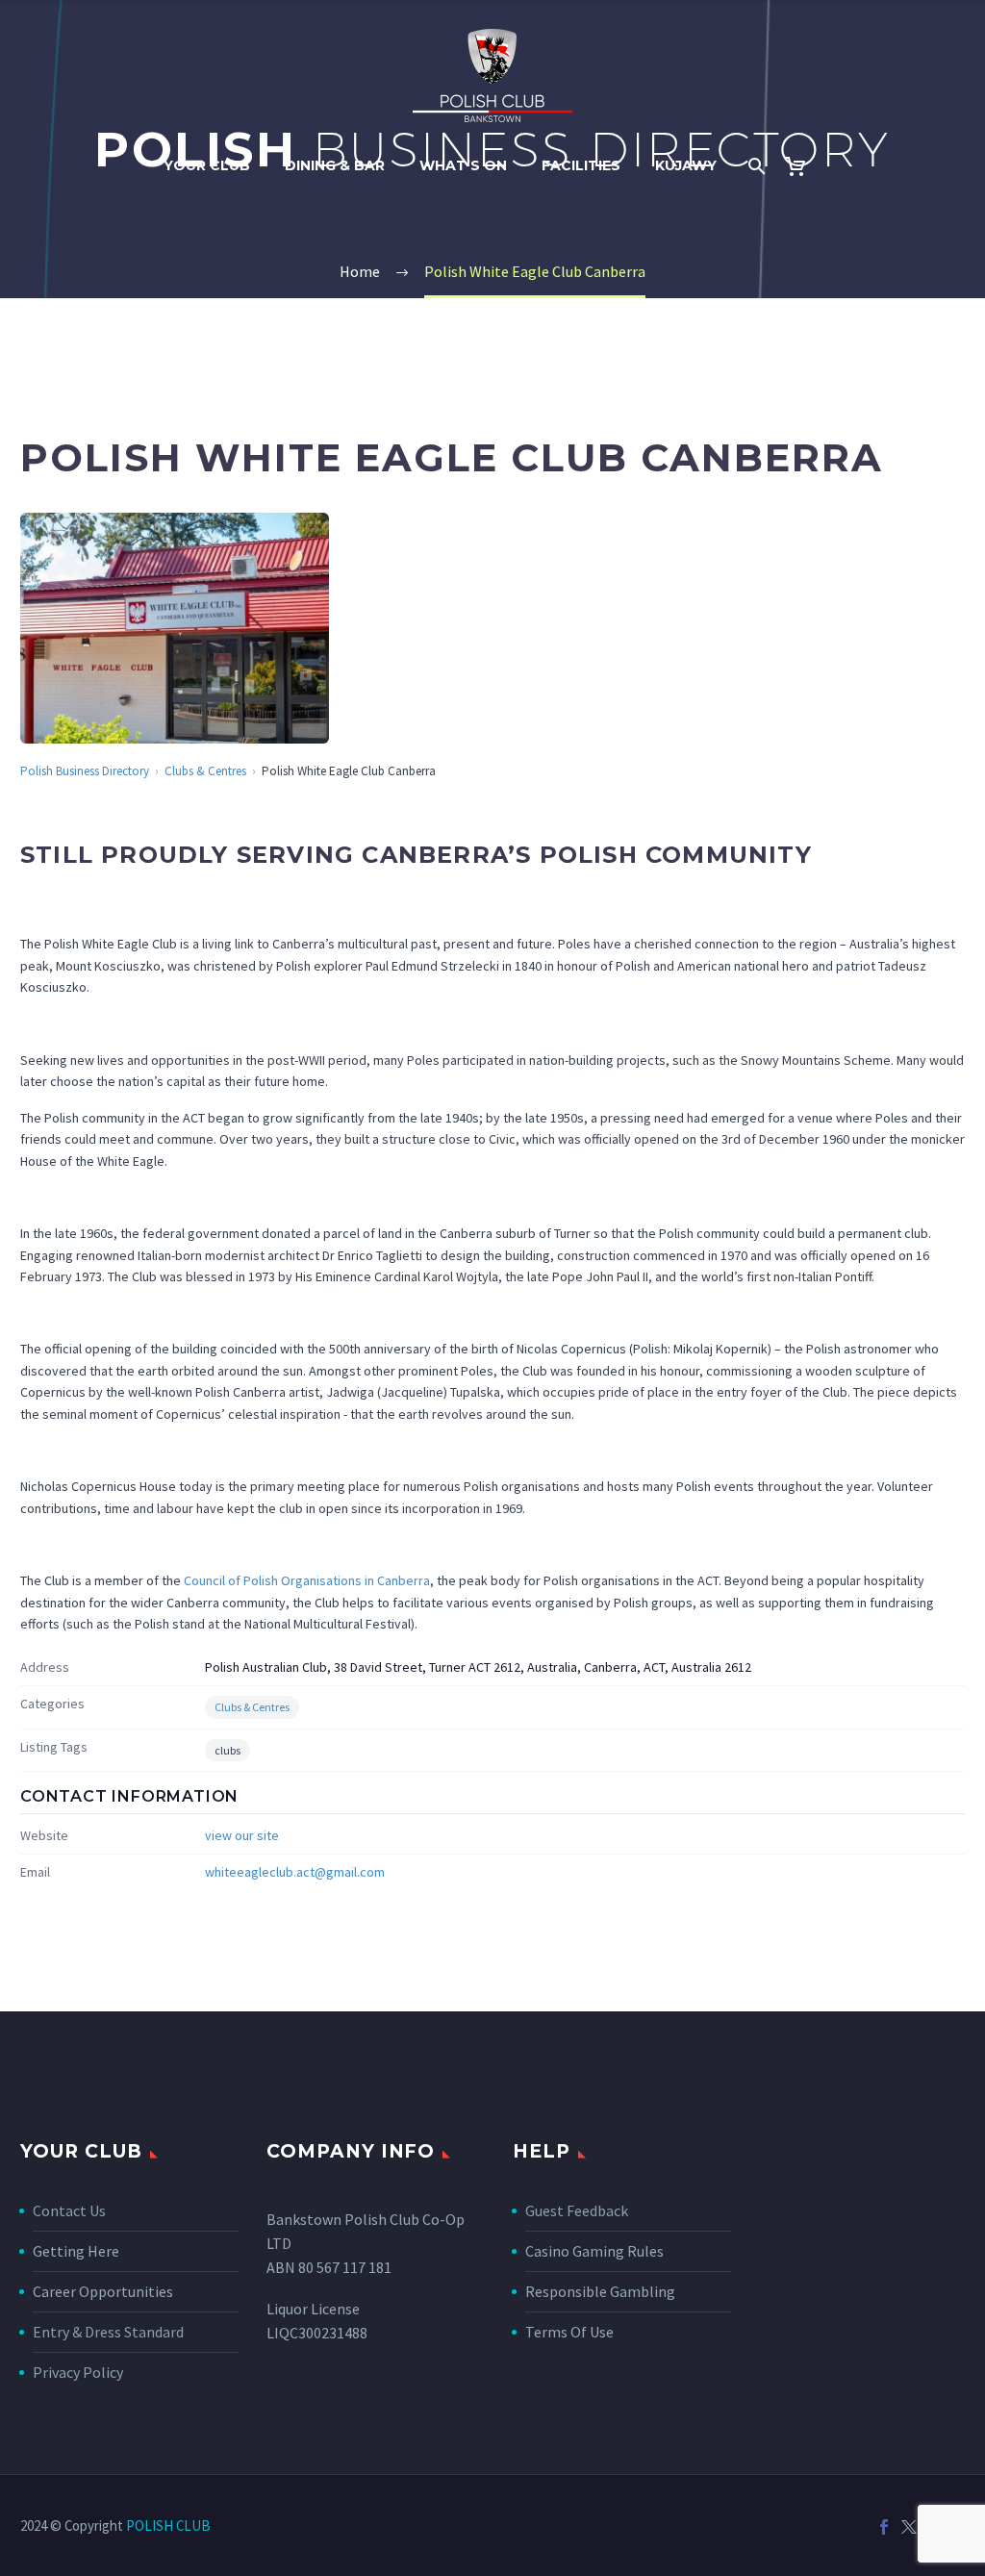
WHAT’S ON (463, 165)
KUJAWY (686, 165)
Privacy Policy (78, 2372)
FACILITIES (581, 165)
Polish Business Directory (85, 771)
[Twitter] (909, 2527)
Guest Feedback (577, 2210)
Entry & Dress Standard (108, 2332)
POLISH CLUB (168, 2525)
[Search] (756, 166)
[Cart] (804, 166)
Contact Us (69, 2210)
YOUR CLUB (207, 165)
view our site (242, 1835)
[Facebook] (884, 2527)
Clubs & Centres (205, 771)
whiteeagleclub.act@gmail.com (295, 1872)
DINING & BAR (335, 165)
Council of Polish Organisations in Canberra (307, 1580)
